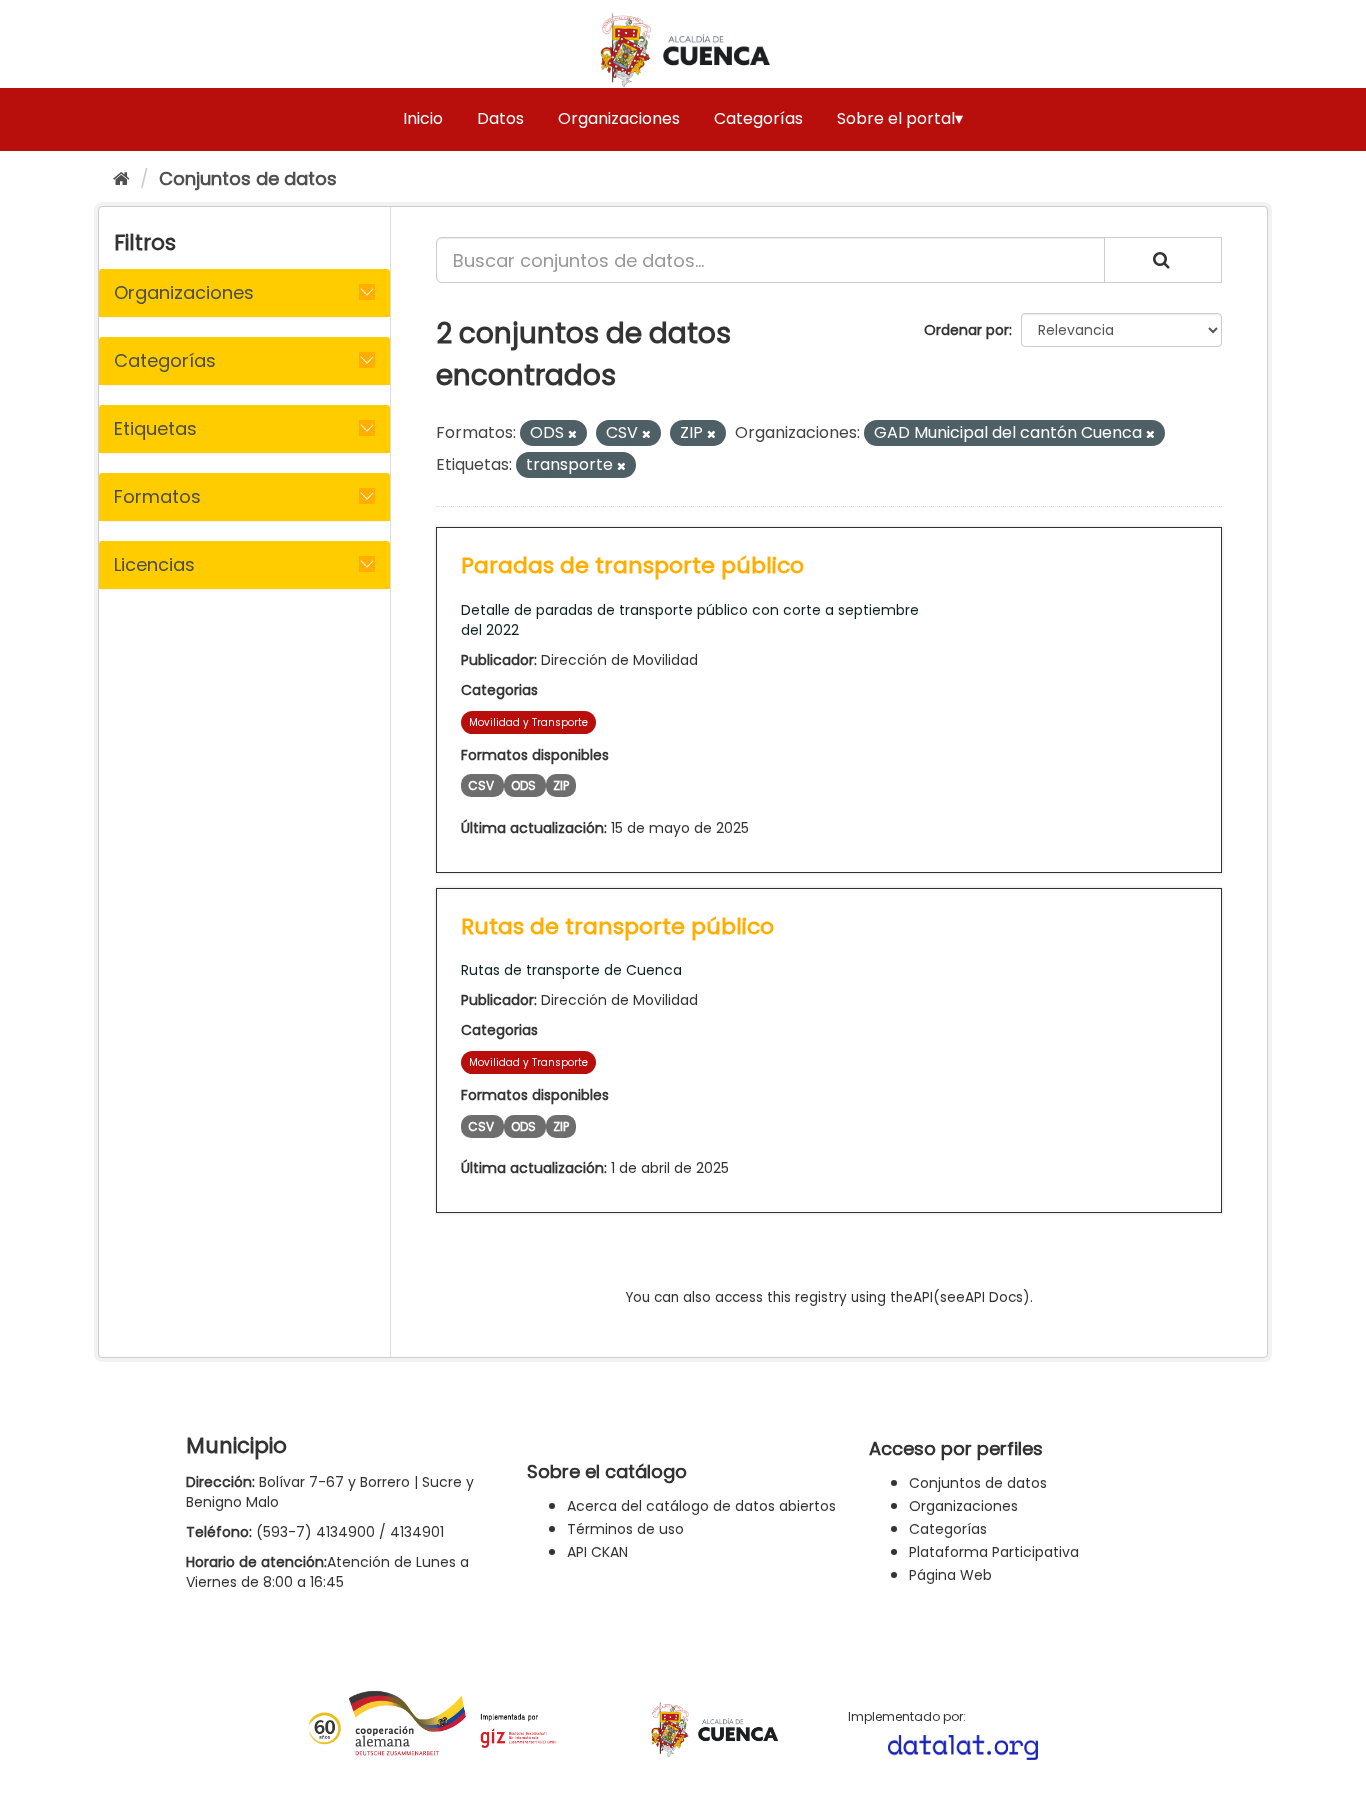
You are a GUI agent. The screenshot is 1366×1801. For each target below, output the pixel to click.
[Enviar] (1163, 260)
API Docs (994, 1297)
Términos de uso (625, 1529)
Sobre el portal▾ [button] (900, 118)
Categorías (758, 118)
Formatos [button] (157, 496)
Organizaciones (619, 118)
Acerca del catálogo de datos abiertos (701, 1506)
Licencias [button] (154, 564)
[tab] (244, 293)
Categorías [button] (165, 360)
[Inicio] (121, 178)
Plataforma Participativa (994, 1552)
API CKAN (597, 1552)
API (923, 1297)
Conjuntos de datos (248, 178)
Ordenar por (966, 330)
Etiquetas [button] (155, 428)
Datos (500, 118)
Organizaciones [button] (184, 292)
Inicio (423, 118)
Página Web (950, 1575)
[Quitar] (572, 434)
